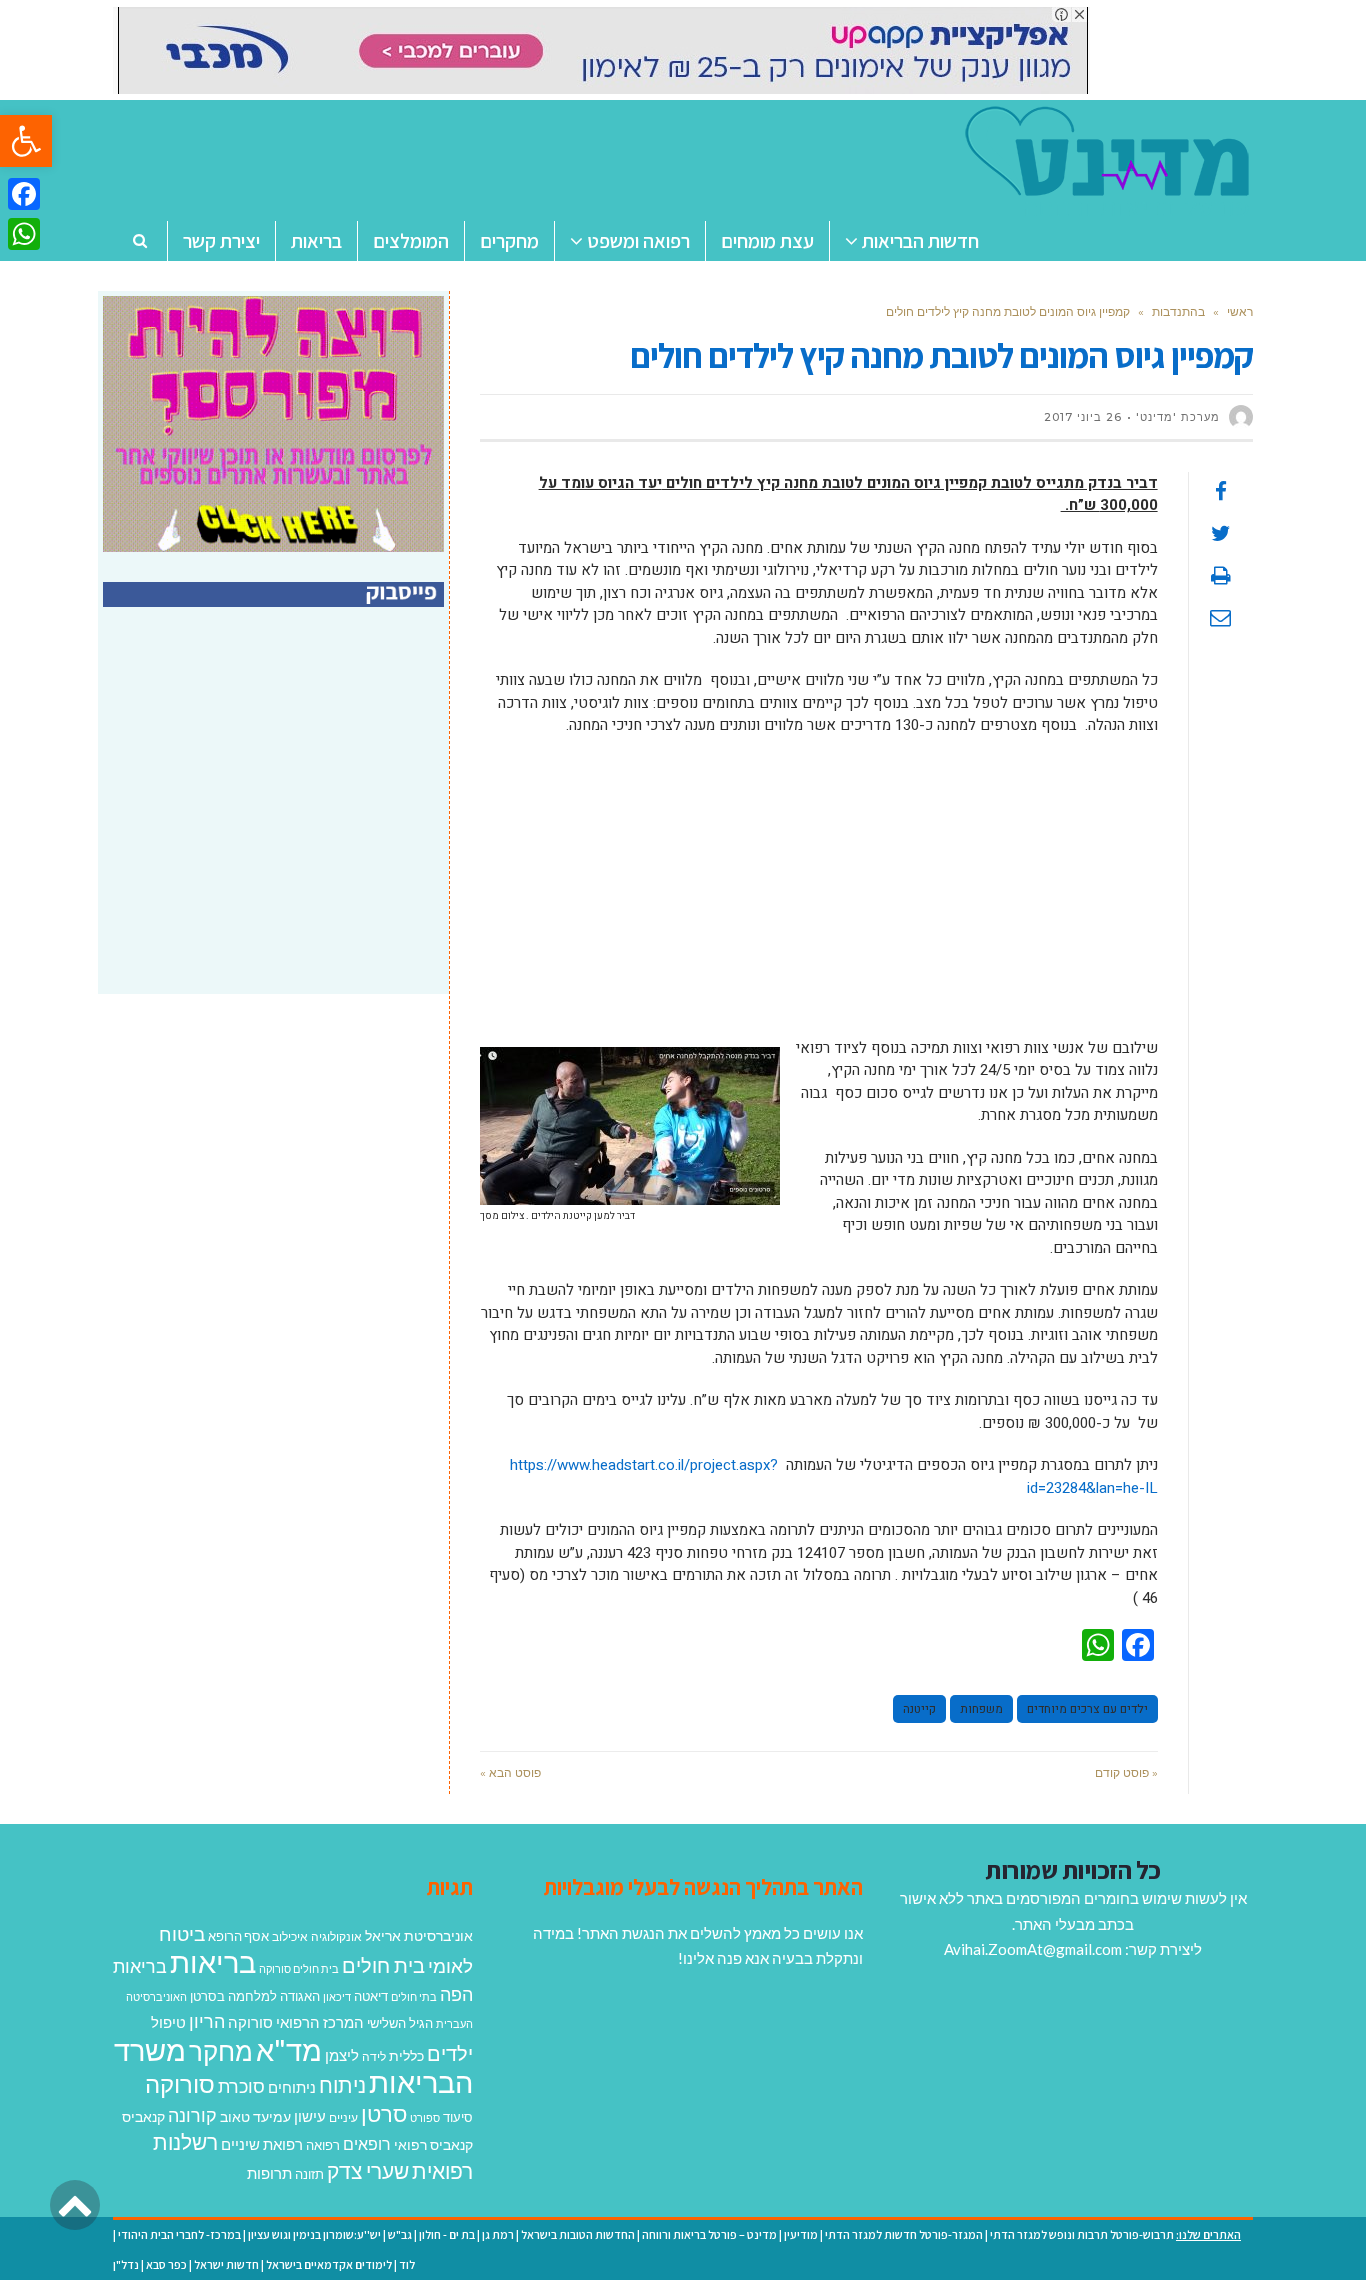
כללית (406, 2055)
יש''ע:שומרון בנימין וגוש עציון (314, 2234)
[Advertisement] (819, 897)
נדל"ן (126, 2264)
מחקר (221, 2051)
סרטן (384, 2113)
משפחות (981, 1709)
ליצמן (342, 2055)
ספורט (425, 2117)
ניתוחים (292, 2087)
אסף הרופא (238, 1936)
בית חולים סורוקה (299, 1968)
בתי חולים (414, 1996)
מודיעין (801, 2234)
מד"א (289, 2049)
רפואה (323, 2145)
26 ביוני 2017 (1083, 417)
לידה (374, 2056)
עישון (310, 2116)
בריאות (213, 1961)
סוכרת (241, 2086)
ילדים (450, 2053)
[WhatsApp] (24, 234)
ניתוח (342, 2085)
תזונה (309, 2174)
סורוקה (180, 2084)
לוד (407, 2264)
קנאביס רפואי (433, 2144)
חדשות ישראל (226, 2264)
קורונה (192, 2115)
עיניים (343, 2117)
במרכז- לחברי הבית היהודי (179, 2234)
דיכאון (337, 1996)
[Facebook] (24, 194)
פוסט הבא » (510, 1772)
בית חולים (383, 1965)
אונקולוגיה (336, 1936)
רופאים (367, 2143)
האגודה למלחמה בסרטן (255, 1996)
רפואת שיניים (262, 2144)
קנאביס (143, 2116)
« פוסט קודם (1126, 1772)
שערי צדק (368, 2171)
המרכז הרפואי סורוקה (296, 2022)
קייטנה (919, 1709)
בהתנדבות (1178, 311)
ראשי (1240, 311)
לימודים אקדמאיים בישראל (329, 2264)
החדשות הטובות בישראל (578, 2234)
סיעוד (458, 2117)
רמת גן (498, 2234)
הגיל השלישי (400, 2023)
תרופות (269, 2173)
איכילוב (290, 1936)
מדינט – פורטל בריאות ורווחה (709, 2234)
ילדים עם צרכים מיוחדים (1087, 1709)
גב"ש (400, 2234)
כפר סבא (166, 2264)
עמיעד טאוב (255, 2116)
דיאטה (371, 1996)
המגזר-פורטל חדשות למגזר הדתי (904, 2234)
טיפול (168, 2022)
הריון (207, 2021)
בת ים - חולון (447, 2234)
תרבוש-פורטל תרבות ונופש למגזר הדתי (1082, 2234)
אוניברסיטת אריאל (419, 1935)
